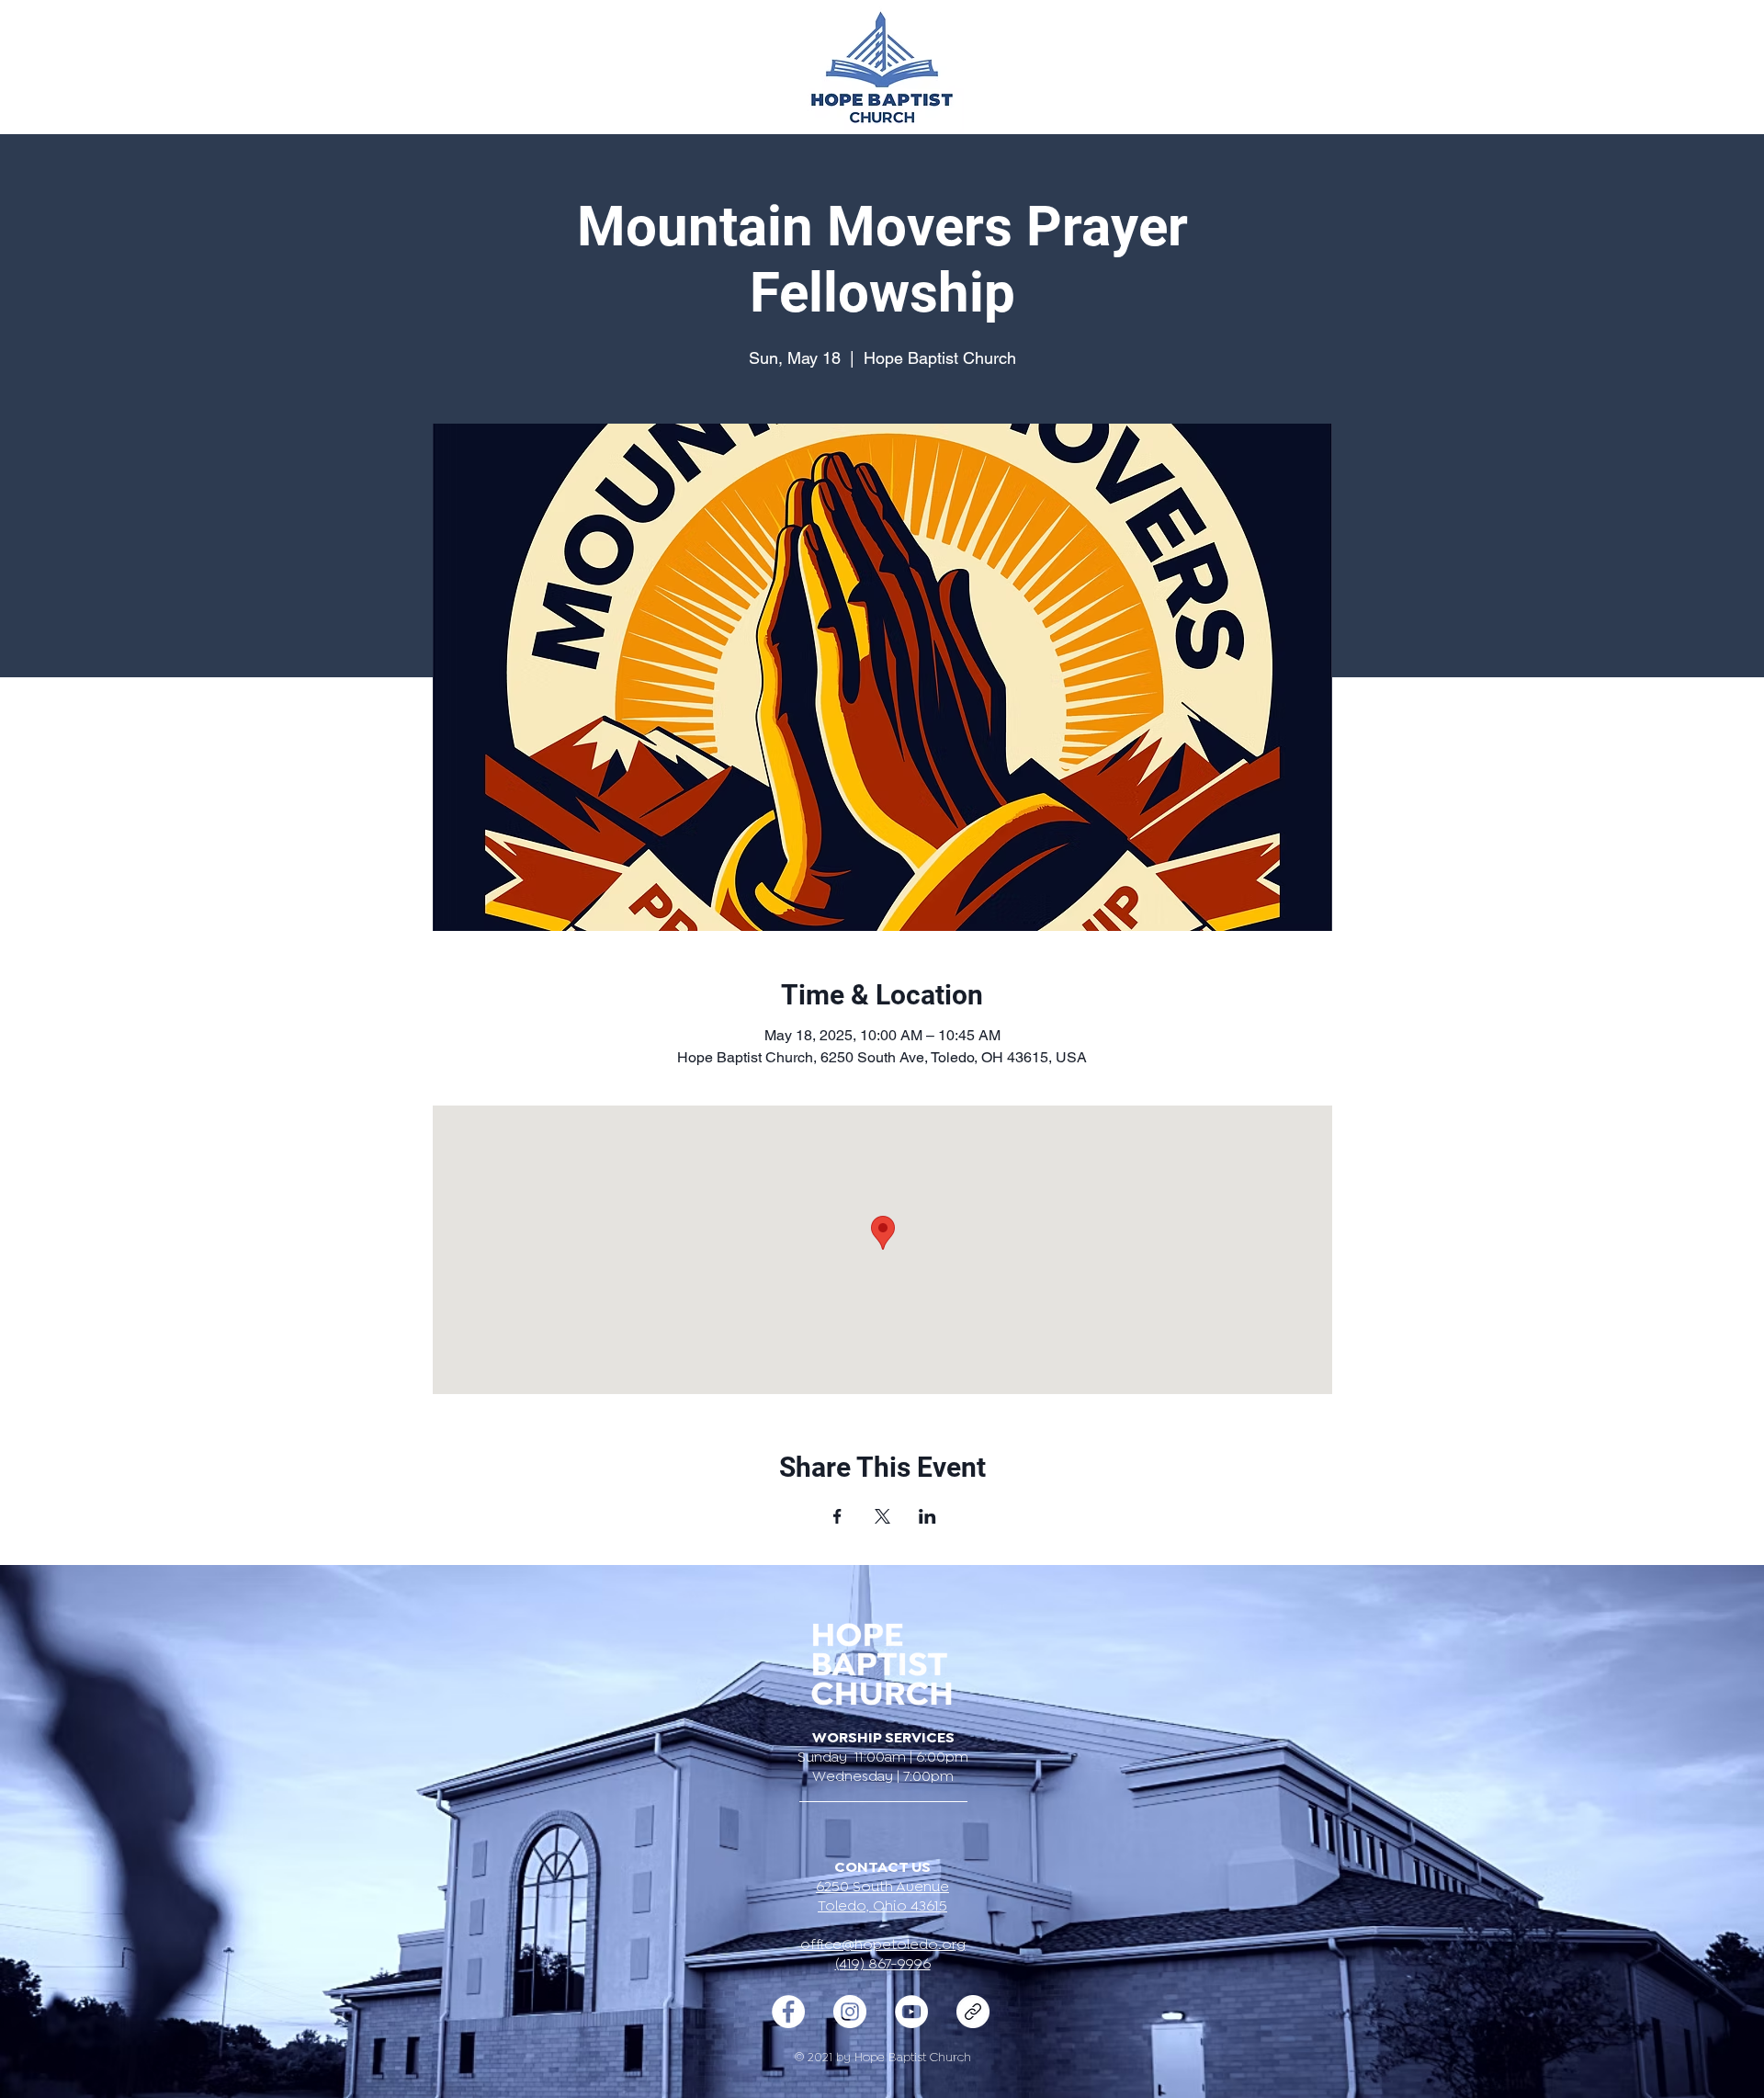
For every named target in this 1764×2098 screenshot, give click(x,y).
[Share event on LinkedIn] (927, 1516)
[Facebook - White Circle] (788, 2012)
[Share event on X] (882, 1516)
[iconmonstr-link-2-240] (973, 2012)
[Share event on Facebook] (837, 1516)
